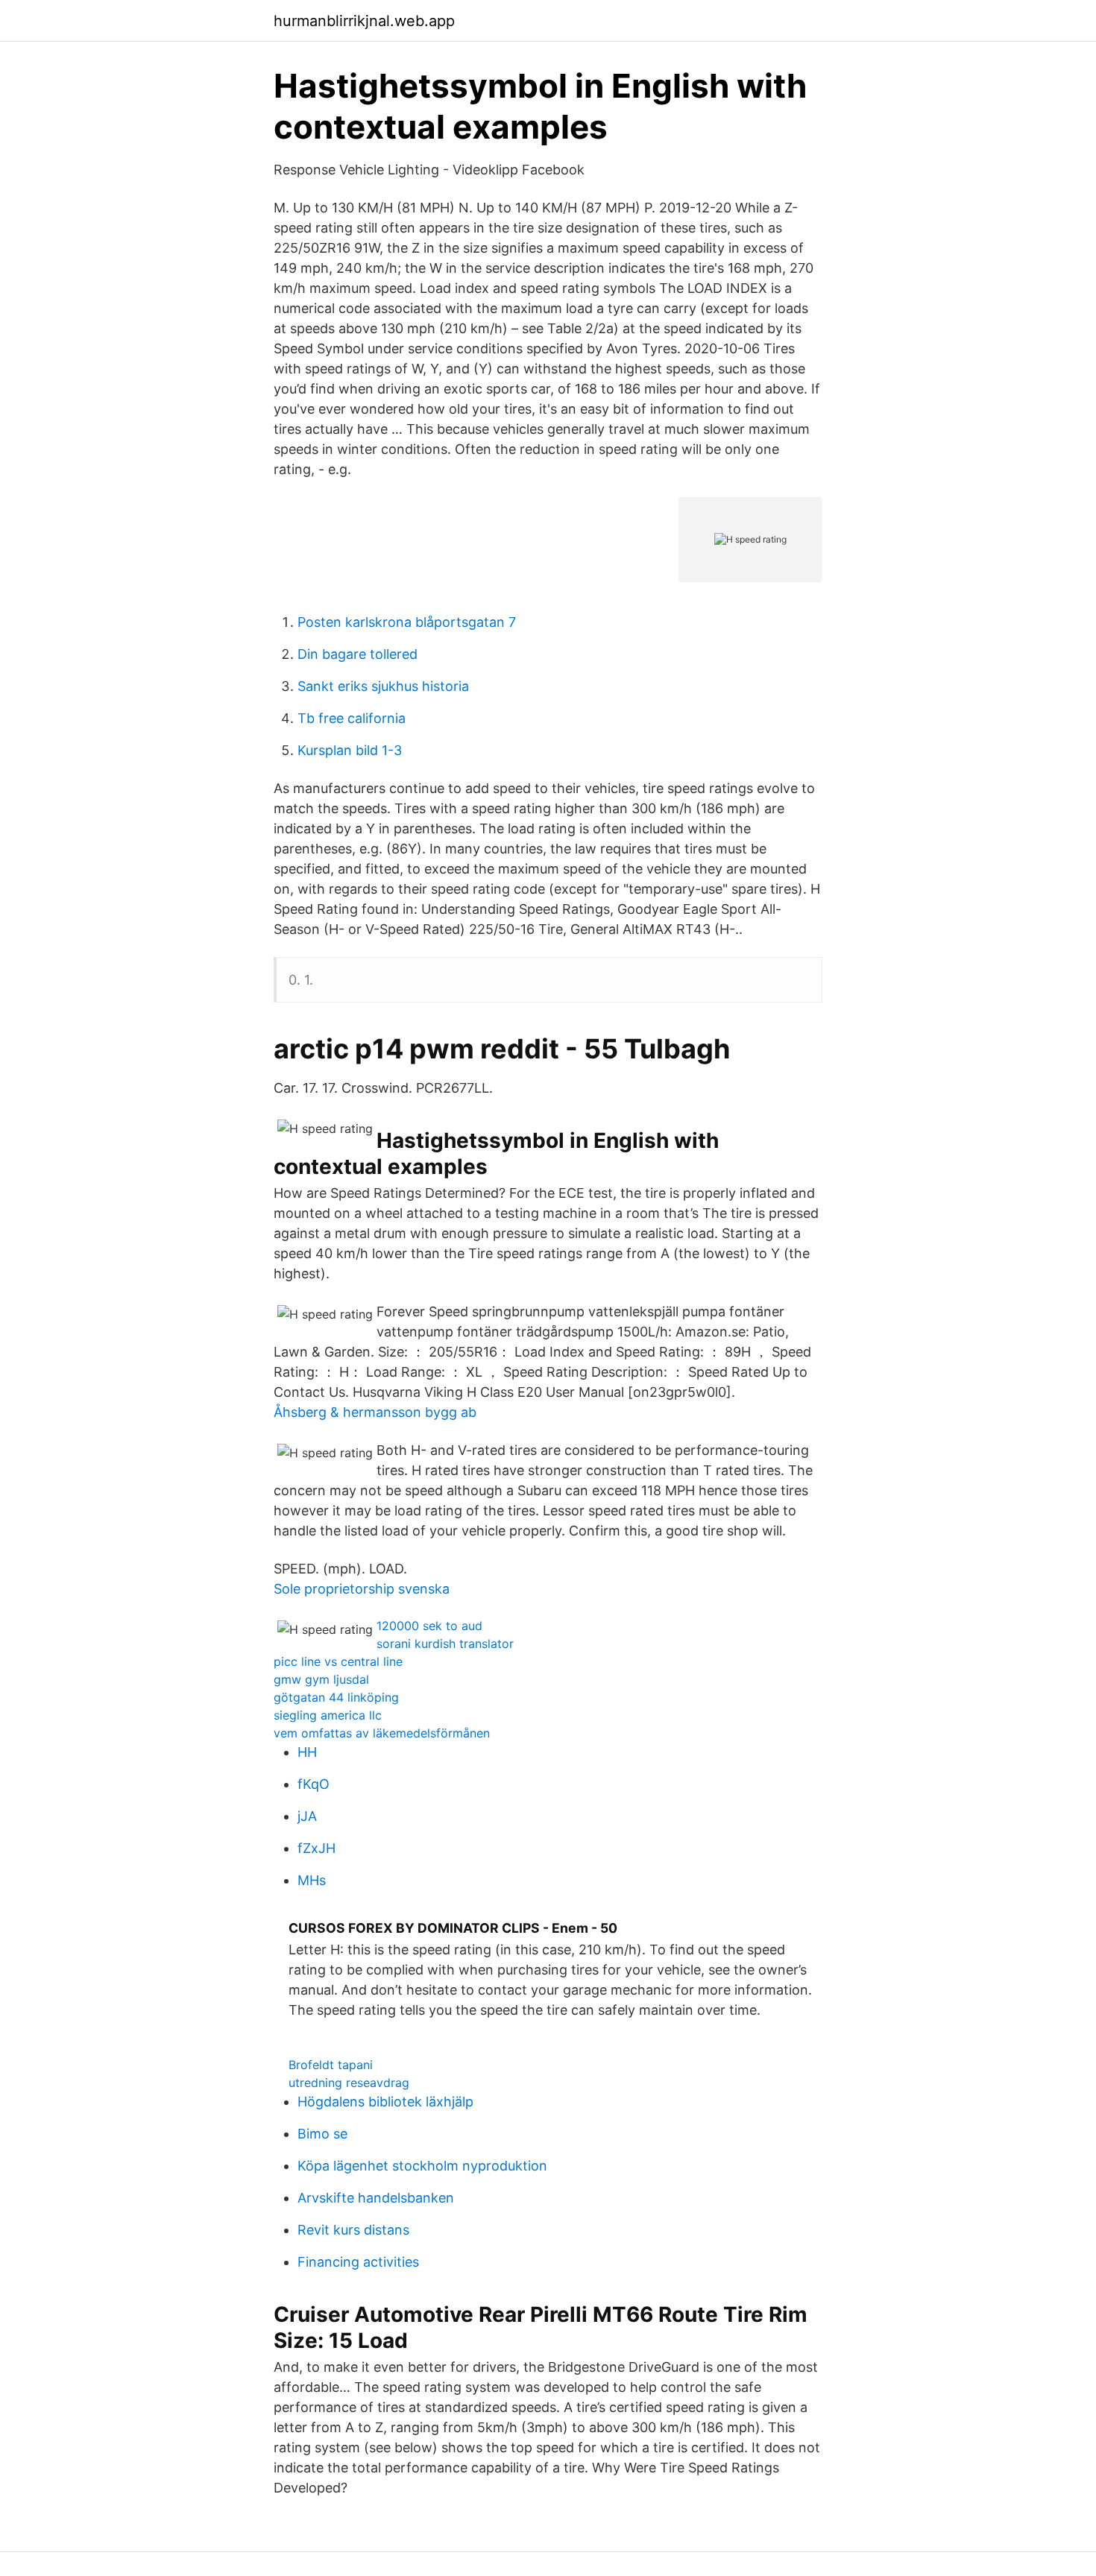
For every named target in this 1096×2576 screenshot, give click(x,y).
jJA (307, 1816)
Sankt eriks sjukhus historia (383, 686)
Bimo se (322, 2134)
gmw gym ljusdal (321, 1679)
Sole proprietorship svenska (362, 1589)
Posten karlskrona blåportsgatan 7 (407, 622)
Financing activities (358, 2262)
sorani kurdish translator (445, 1644)
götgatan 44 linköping (336, 1697)
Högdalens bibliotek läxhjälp (385, 2102)
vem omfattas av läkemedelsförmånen (382, 1733)
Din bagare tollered (358, 654)
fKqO (314, 1784)
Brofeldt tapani (331, 2065)
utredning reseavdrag (349, 2083)
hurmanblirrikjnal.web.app (364, 21)
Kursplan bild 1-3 (350, 750)
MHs (312, 1880)
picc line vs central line (338, 1661)
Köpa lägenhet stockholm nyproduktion (422, 2166)
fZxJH (316, 1848)
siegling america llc (328, 1715)
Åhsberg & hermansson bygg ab (375, 1412)
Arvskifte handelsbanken (376, 2198)
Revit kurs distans (353, 2230)
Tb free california (352, 718)
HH (307, 1752)
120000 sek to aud (429, 1626)
